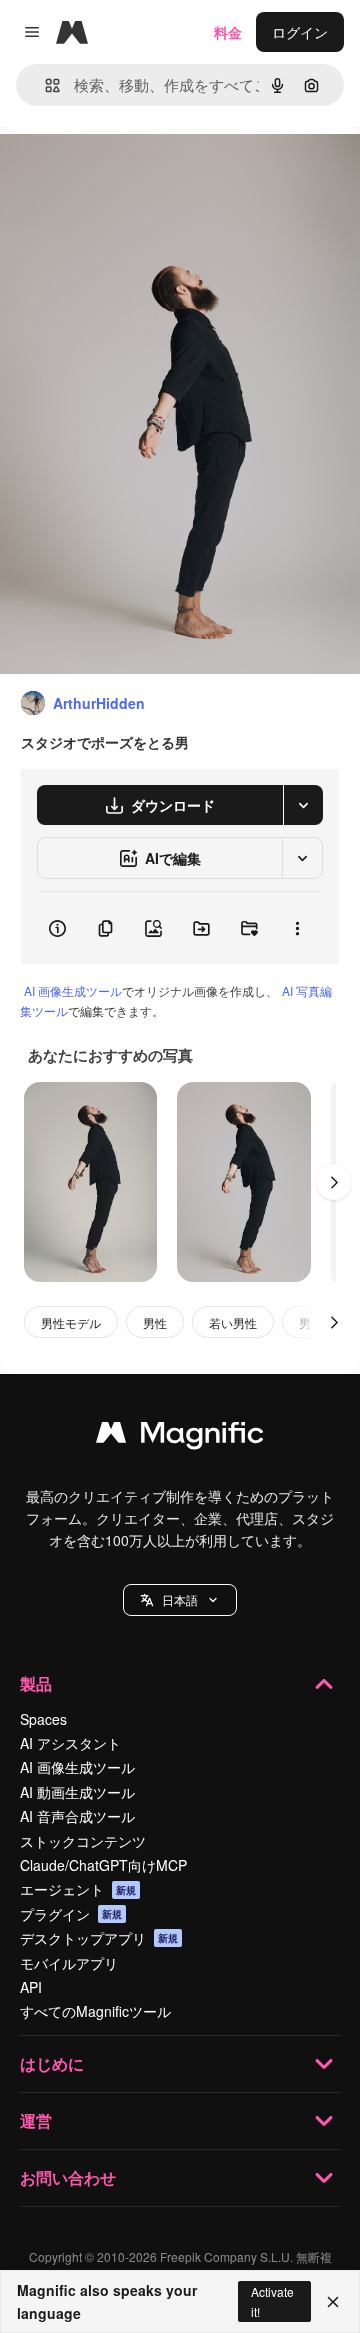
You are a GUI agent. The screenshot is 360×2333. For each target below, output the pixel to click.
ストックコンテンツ (83, 1841)
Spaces (43, 1719)
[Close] (333, 2302)
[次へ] (334, 1182)
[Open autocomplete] (44, 85)
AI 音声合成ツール (77, 1816)
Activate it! (272, 2301)
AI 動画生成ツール (77, 1792)
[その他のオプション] (297, 928)
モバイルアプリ (69, 1963)
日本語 (180, 1599)
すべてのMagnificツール (95, 2011)
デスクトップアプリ (99, 1938)
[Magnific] (180, 1437)
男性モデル (71, 1322)
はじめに (52, 2063)
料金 (228, 32)
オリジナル (137, 171)
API (31, 1987)
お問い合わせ (68, 2177)
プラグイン (71, 1914)
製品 (36, 1683)
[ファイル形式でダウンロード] (303, 805)
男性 (155, 1322)
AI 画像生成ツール (73, 990)
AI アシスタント (70, 1743)
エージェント (78, 1889)
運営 (36, 2120)
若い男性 (233, 1322)
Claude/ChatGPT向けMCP (103, 1865)
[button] (180, 1600)
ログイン (300, 32)
